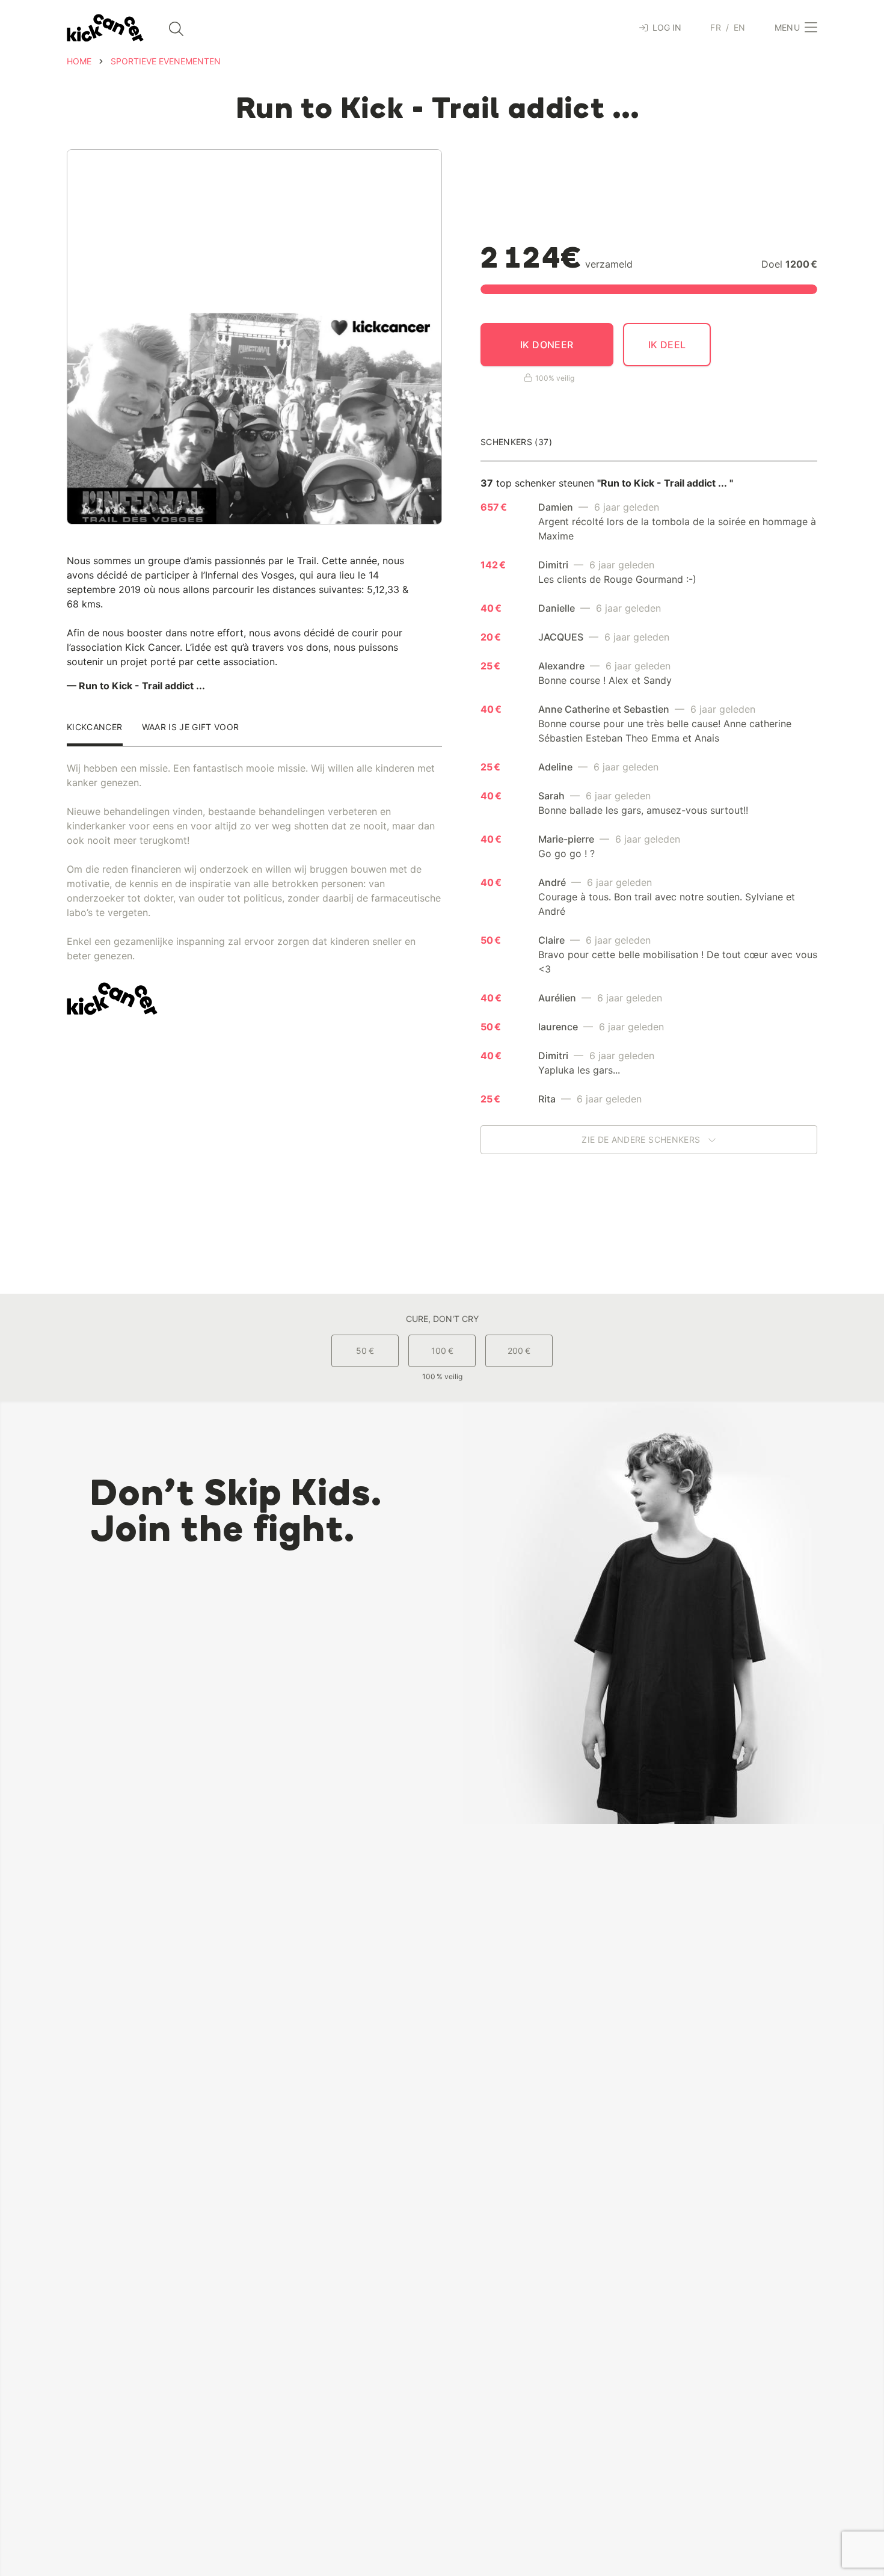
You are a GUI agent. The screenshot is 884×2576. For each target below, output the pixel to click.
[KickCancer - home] (105, 28)
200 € (519, 1351)
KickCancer (95, 727)
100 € (442, 1351)
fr (716, 27)
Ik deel (667, 345)
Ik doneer (547, 345)
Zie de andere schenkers (642, 1139)
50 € (365, 1351)
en (740, 27)
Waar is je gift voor (191, 727)
